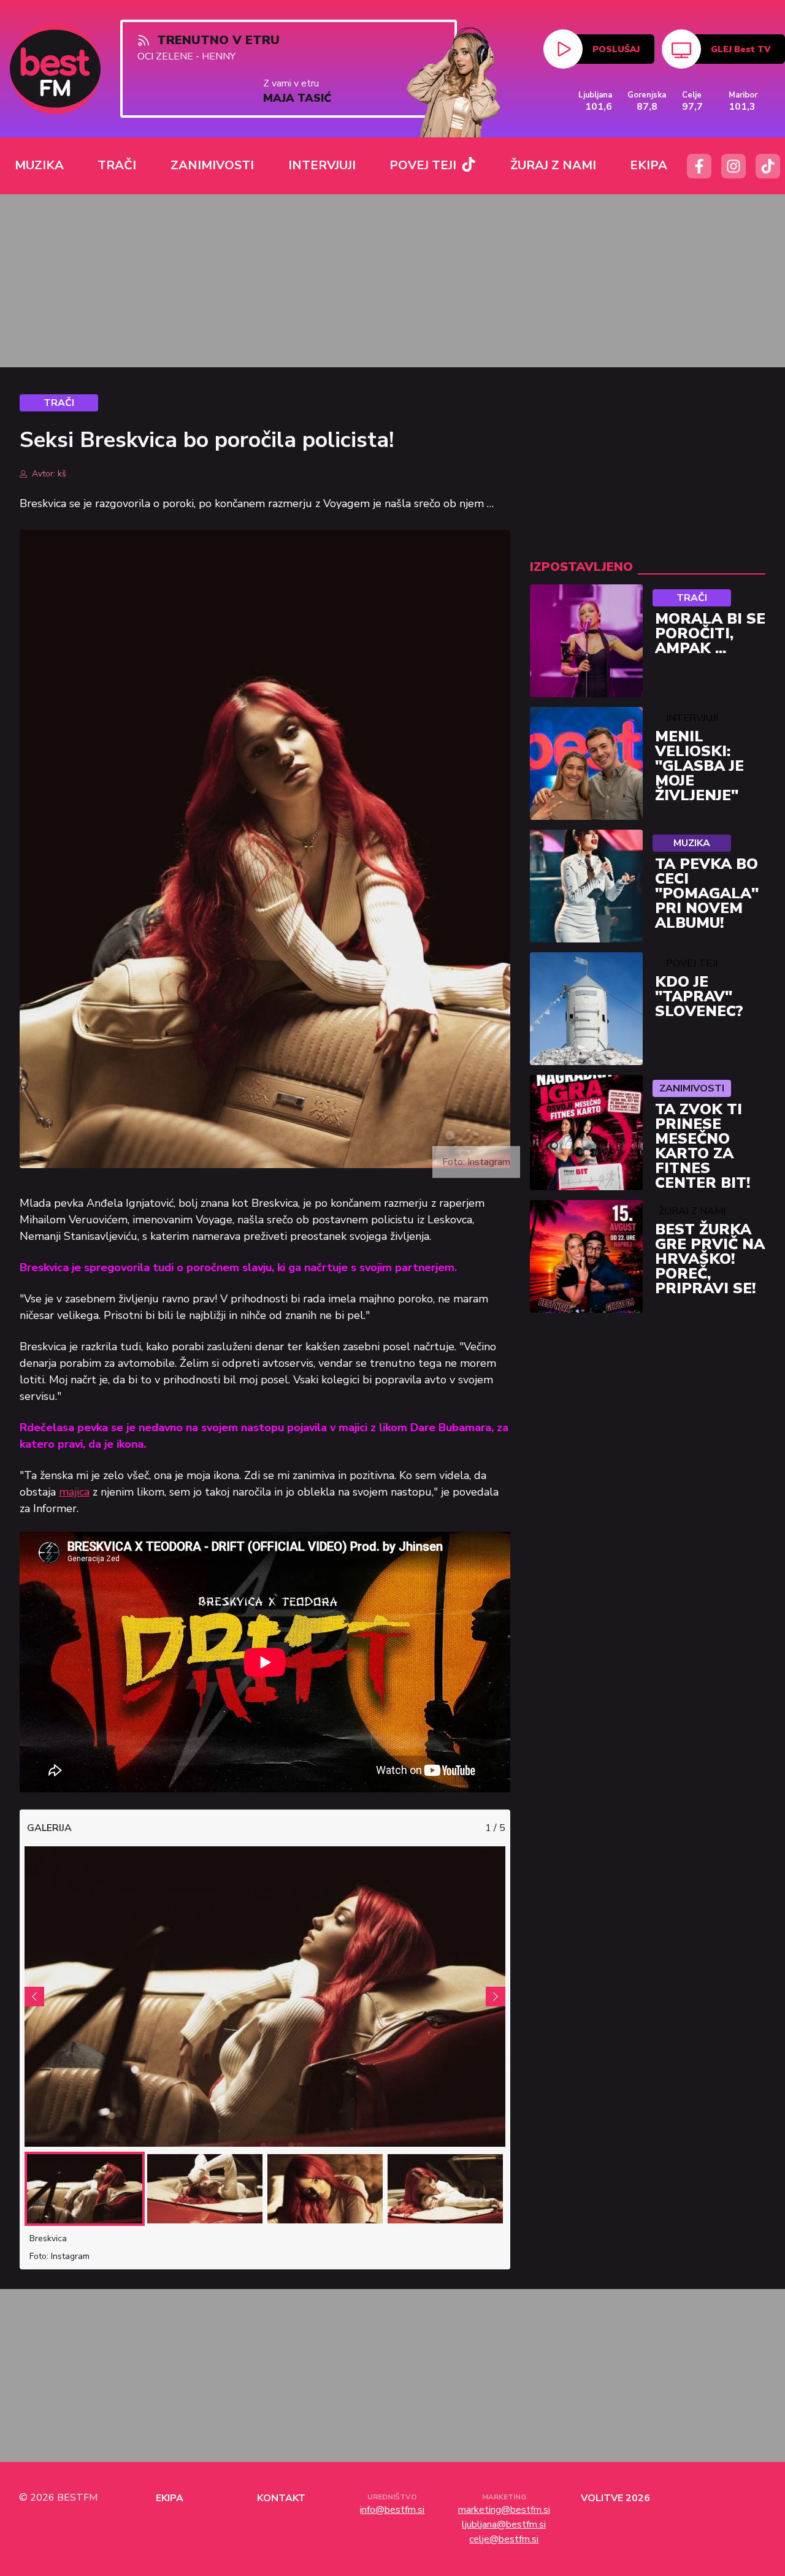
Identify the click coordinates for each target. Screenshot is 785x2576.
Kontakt (281, 2498)
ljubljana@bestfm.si (504, 2524)
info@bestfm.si (392, 2510)
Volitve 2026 (615, 2498)
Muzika (692, 843)
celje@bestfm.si (504, 2539)
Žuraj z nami (692, 1211)
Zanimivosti (692, 1088)
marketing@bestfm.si (504, 2510)
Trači (692, 598)
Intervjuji (692, 718)
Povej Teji (692, 963)
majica (74, 1492)
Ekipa (170, 2498)
